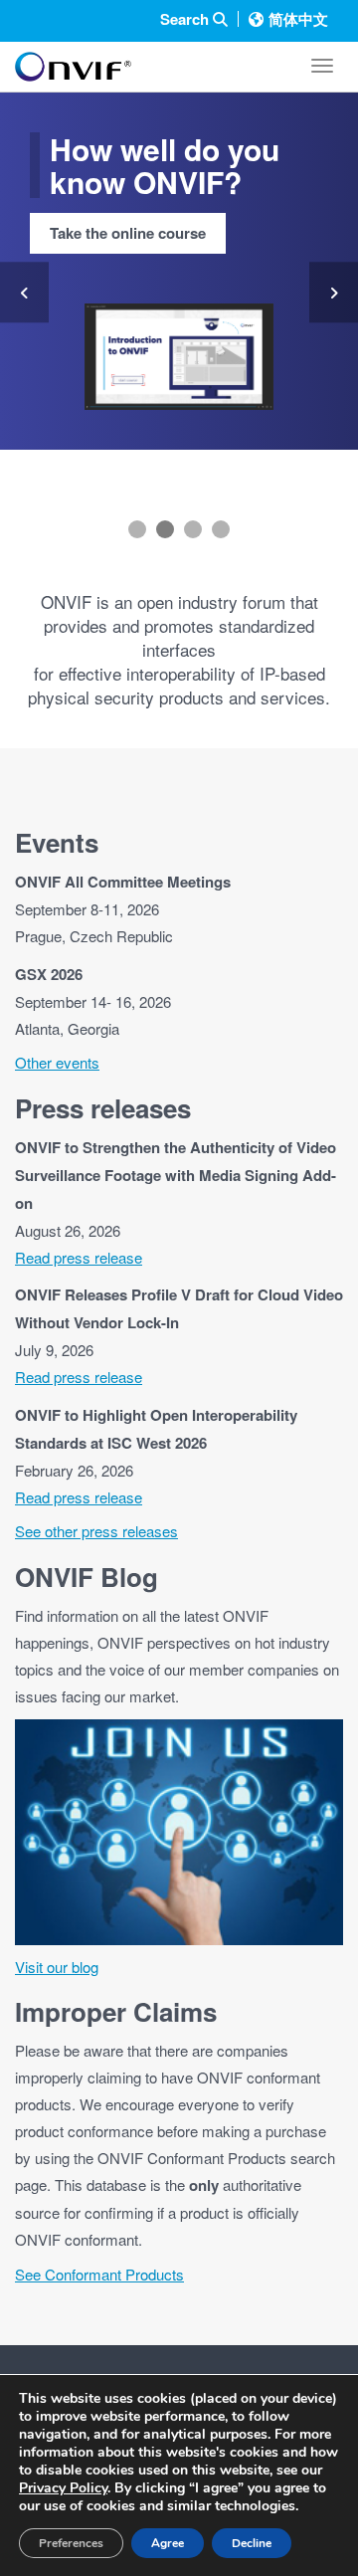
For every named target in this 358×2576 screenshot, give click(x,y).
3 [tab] (193, 529)
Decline (252, 2543)
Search (186, 19)
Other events (57, 1062)
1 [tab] (137, 529)
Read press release (79, 1257)
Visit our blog (57, 1967)
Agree (168, 2543)
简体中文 (298, 19)
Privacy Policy (63, 2488)
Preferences (71, 2543)
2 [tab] (165, 529)
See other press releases (96, 1531)
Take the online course (128, 233)
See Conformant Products (99, 2274)
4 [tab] (221, 529)
